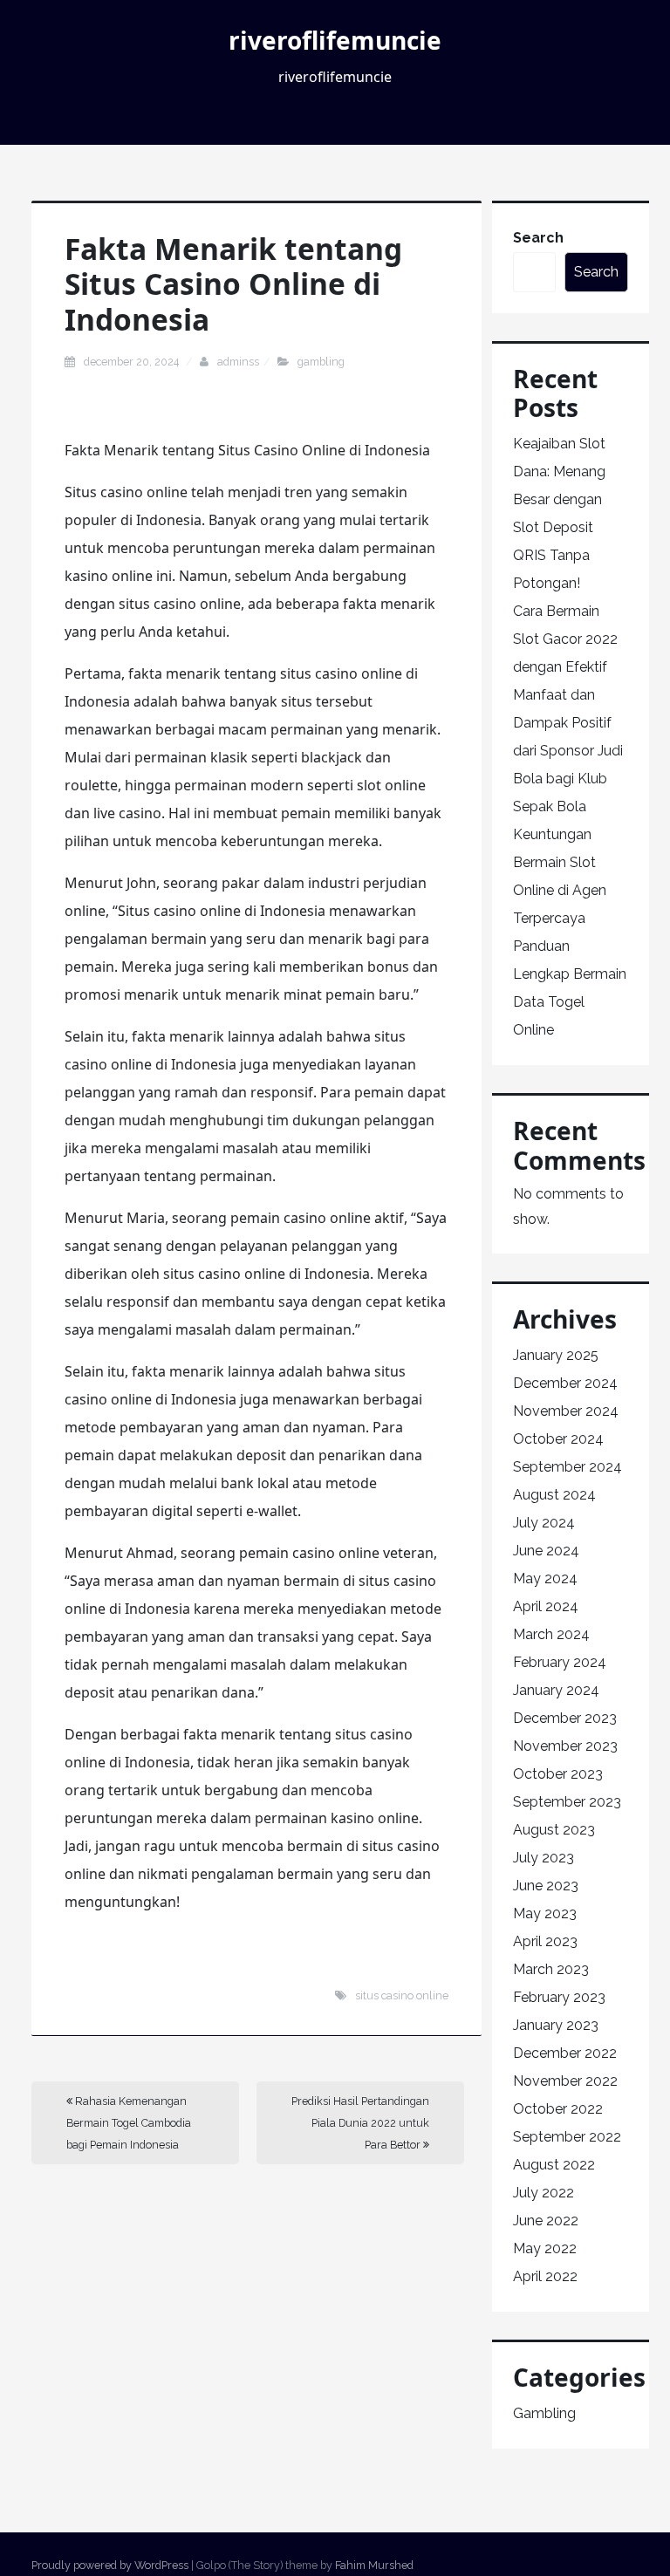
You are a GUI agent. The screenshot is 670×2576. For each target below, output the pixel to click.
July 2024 (544, 1523)
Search (538, 238)
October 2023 (558, 1774)
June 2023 (546, 1886)
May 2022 (545, 2248)
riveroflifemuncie (335, 40)
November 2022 (565, 2081)
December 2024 (565, 1383)
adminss (238, 362)
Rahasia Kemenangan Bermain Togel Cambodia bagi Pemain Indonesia (129, 2123)
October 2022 (558, 2109)
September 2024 (567, 1467)
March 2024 (551, 1634)
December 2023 (565, 1718)
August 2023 (554, 1830)
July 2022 (544, 2193)
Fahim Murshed (374, 2565)
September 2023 (567, 1802)
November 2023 (565, 1746)
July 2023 (544, 1858)
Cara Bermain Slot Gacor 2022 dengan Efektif (565, 639)
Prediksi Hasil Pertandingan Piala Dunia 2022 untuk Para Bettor (360, 2123)
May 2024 (545, 1578)
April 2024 (546, 1606)
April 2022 (545, 2276)
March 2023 (551, 1969)
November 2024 (566, 1411)
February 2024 (560, 1662)
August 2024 (554, 1495)
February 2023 (559, 1997)
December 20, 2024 (133, 362)
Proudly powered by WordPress (110, 2565)
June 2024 (546, 1551)
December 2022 (565, 2053)
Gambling (321, 362)
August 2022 (554, 2165)
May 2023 (545, 1913)
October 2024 (558, 1439)
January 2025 (556, 1355)
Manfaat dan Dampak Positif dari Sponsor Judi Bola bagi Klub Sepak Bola (568, 751)
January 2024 (556, 1690)
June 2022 (546, 2221)
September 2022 (567, 2137)
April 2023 (545, 1941)
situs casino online (402, 1995)
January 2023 (556, 2025)
